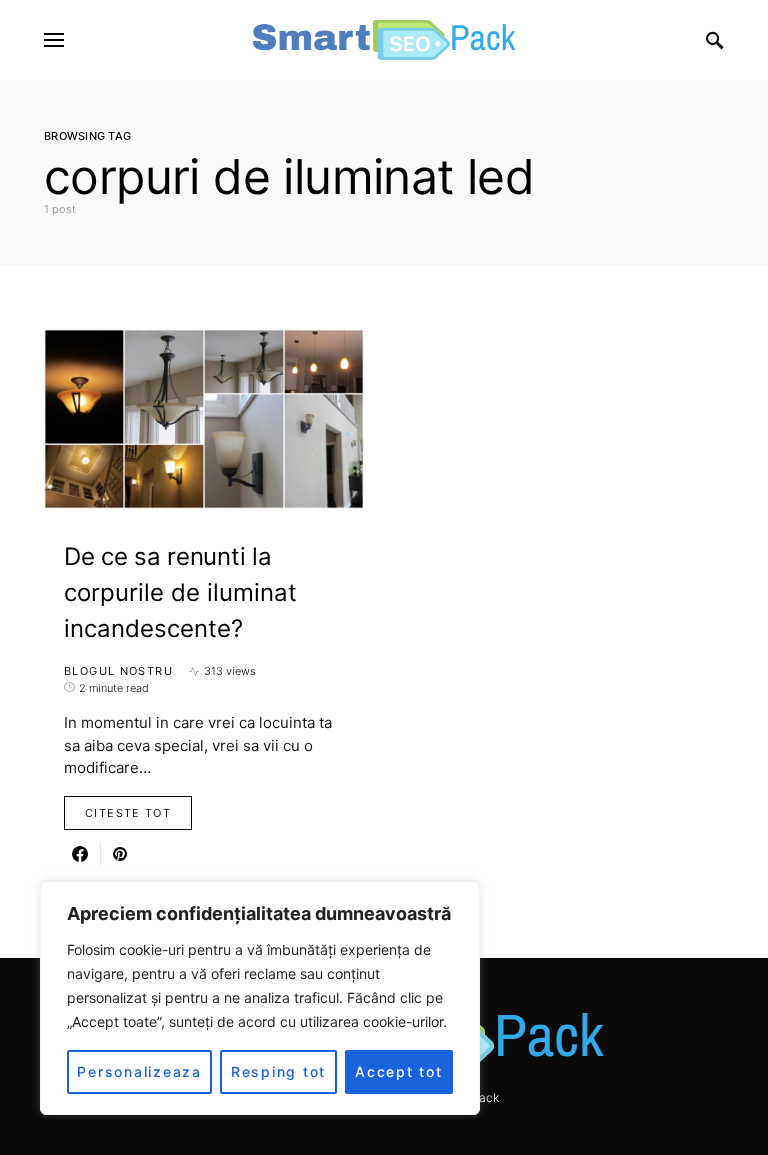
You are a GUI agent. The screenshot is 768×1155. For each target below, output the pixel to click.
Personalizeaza (139, 1071)
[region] (260, 998)
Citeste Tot (128, 813)
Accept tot (399, 1071)
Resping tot (278, 1071)
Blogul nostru (118, 671)
